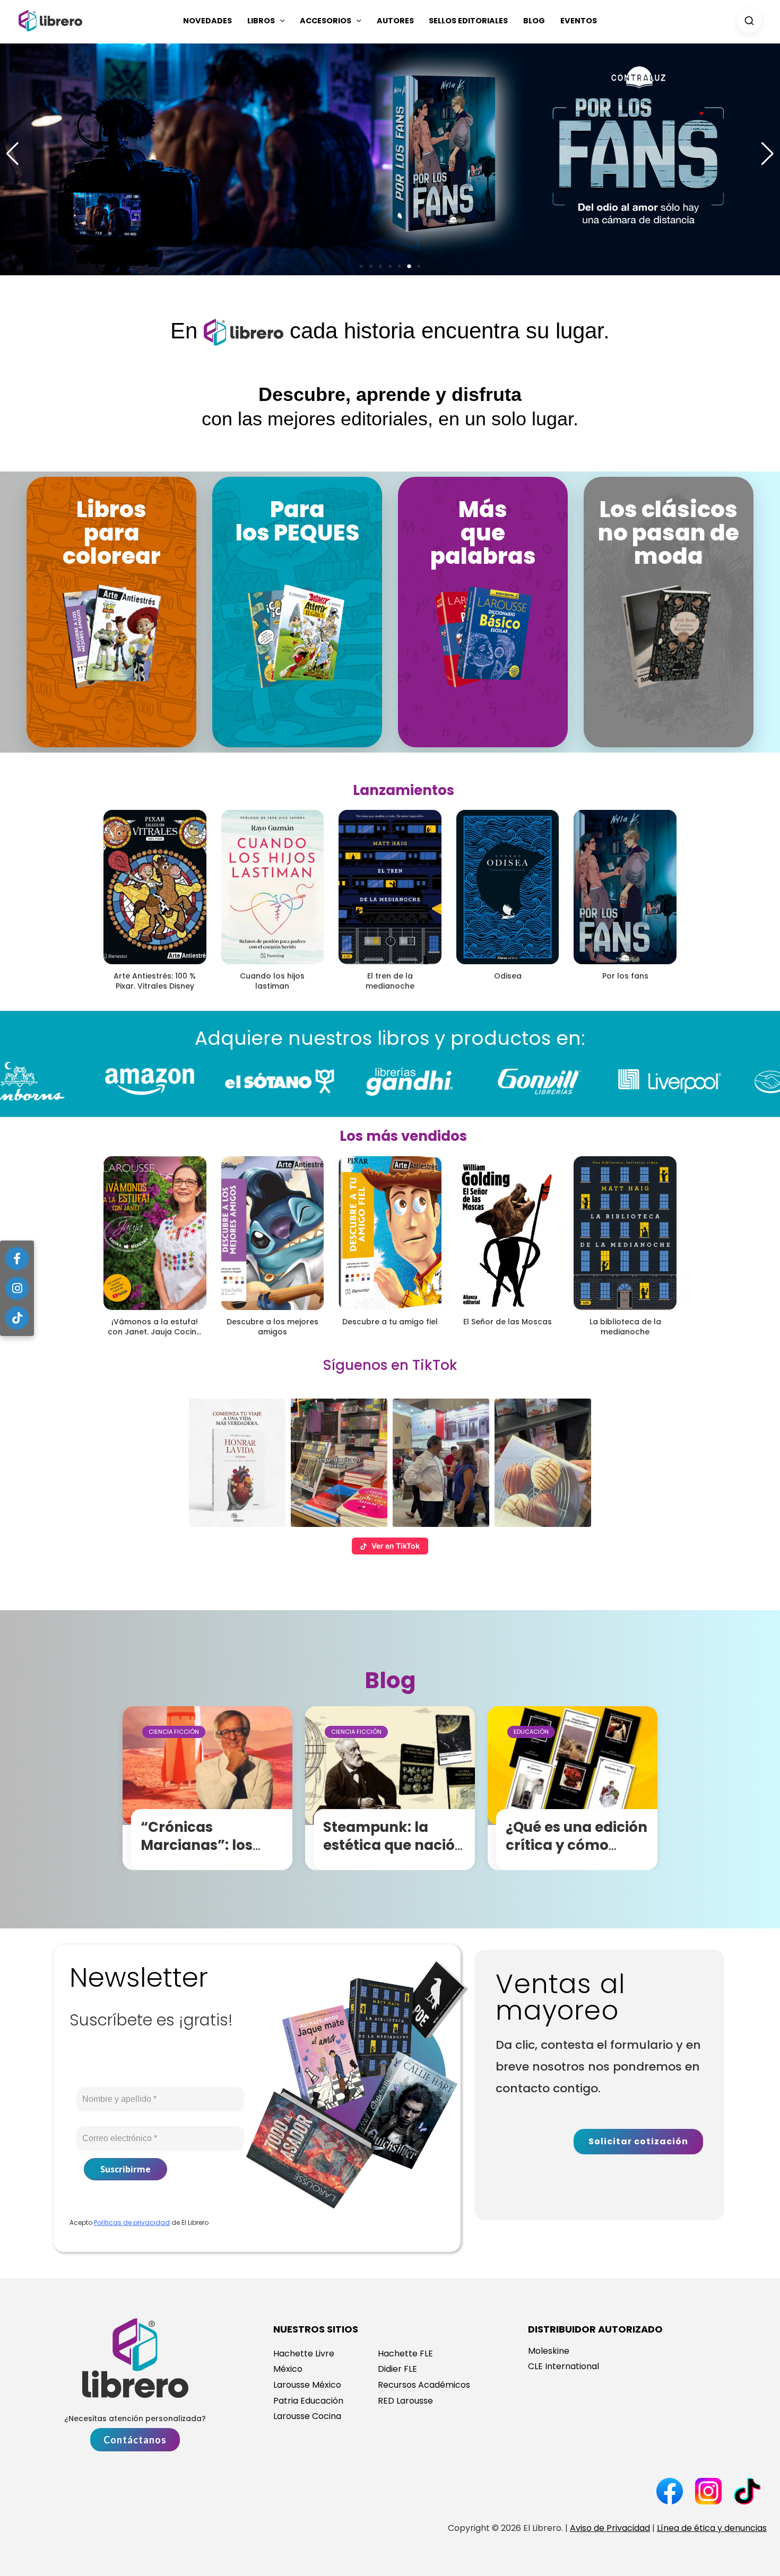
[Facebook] (17, 1259)
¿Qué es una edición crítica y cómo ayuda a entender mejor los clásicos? (577, 1854)
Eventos (579, 21)
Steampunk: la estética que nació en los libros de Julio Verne (395, 1854)
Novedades (207, 21)
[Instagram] (17, 1288)
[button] (280, 21)
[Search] (749, 21)
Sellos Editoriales (468, 21)
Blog (534, 21)
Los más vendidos (403, 1136)
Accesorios (326, 21)
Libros (261, 21)
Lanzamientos (404, 790)
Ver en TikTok (396, 1546)
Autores (395, 21)
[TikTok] (17, 1318)
